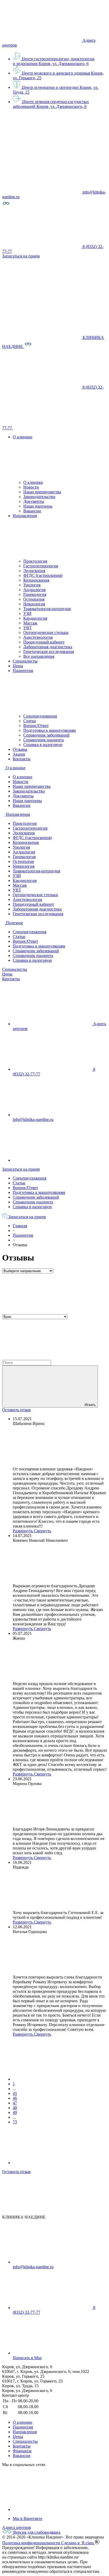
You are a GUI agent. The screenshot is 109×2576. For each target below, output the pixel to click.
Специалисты (15, 969)
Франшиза (22, 2451)
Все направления (39, 656)
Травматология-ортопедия (47, 609)
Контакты (11, 979)
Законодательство (39, 497)
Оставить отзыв (16, 1410)
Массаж (30, 623)
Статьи (30, 721)
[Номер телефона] (53, 428)
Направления (25, 2432)
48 (15, 2108)
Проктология (35, 561)
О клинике (33, 482)
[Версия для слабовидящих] (6, 206)
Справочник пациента (44, 740)
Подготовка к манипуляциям (49, 730)
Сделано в (78, 2543)
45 (15, 2093)
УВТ (28, 628)
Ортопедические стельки (46, 632)
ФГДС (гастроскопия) (43, 575)
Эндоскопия (34, 571)
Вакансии (32, 511)
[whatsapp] (52, 1160)
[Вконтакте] (52, 2510)
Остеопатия (34, 599)
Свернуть (42, 1531)
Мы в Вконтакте (28, 2518)
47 (15, 2103)
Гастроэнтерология (41, 566)
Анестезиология (38, 637)
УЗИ (27, 613)
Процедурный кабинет (44, 642)
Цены (7, 974)
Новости (31, 487)
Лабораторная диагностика (48, 647)
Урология (32, 585)
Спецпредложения (40, 716)
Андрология (34, 590)
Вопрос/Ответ (36, 726)
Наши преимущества (42, 492)
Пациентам (23, 2427)
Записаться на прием (21, 1169)
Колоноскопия (36, 580)
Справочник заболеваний (46, 735)
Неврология (34, 604)
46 (15, 2098)
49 (15, 2112)
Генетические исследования (49, 652)
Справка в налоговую (43, 745)
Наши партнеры (38, 506)
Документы (34, 501)
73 (15, 2122)
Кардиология (35, 618)
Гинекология (35, 594)
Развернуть (23, 1531)
